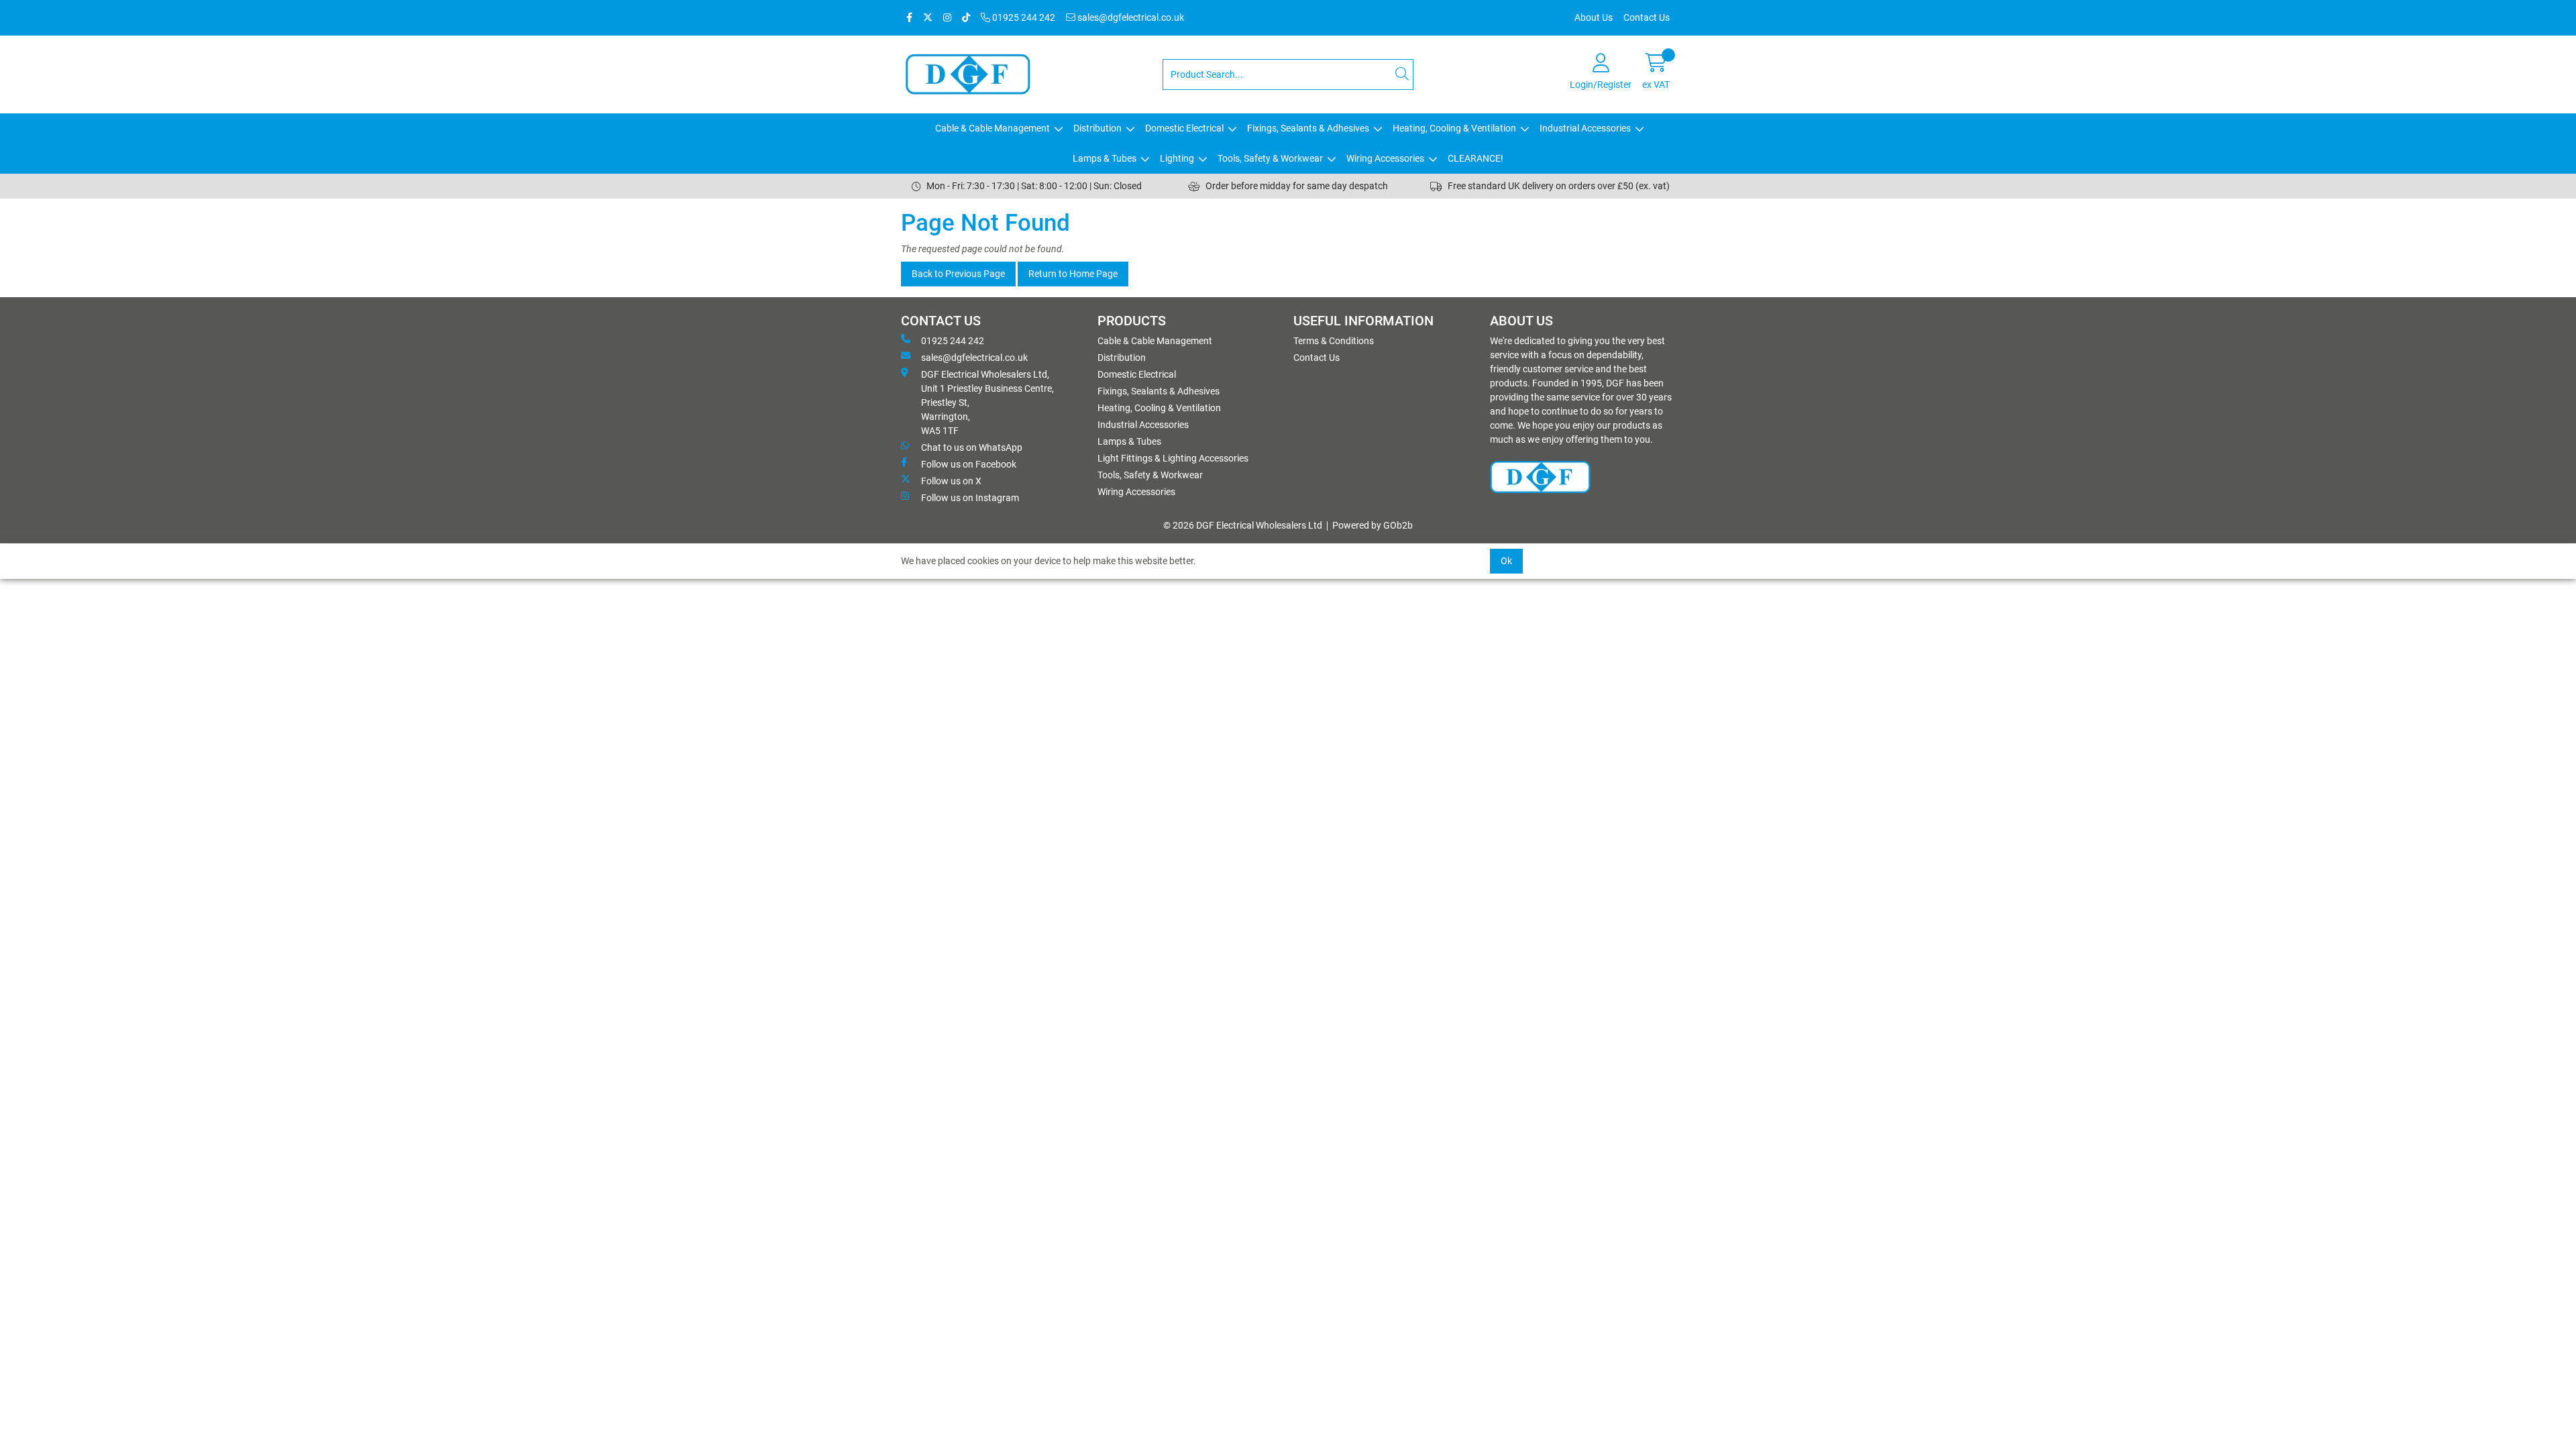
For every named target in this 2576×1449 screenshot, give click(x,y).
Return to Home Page (1073, 274)
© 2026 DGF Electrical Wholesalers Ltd (1243, 525)
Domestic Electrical (1184, 128)
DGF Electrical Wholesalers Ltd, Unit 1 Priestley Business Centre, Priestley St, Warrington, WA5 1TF (987, 402)
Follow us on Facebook (969, 464)
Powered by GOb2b (1373, 525)
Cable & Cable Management (992, 128)
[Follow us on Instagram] (947, 18)
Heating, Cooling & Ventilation (1454, 128)
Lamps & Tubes (1105, 158)
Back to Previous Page (958, 274)
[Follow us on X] (928, 18)
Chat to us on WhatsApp (972, 447)
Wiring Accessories (1385, 158)
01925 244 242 (1023, 17)
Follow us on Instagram (970, 498)
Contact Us (1647, 17)
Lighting (1177, 158)
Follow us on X (951, 481)
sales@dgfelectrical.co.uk (1130, 17)
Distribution (1097, 128)
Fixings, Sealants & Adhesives (1308, 128)
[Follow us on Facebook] (909, 18)
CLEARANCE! (1475, 158)
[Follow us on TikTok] (966, 18)
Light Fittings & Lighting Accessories (1173, 458)
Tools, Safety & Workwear (1270, 158)
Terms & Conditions (1334, 341)
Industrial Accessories (1585, 128)
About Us (1594, 17)
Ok (1506, 561)
